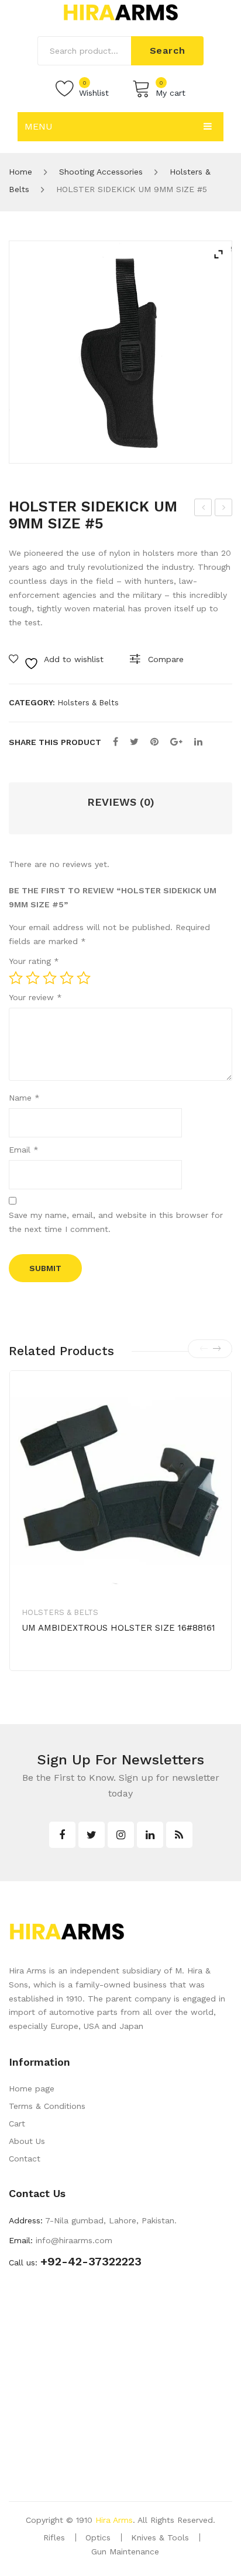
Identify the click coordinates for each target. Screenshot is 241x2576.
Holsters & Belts (88, 703)
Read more (63, 1665)
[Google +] (176, 742)
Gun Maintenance (125, 2551)
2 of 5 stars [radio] (33, 978)
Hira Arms (114, 2520)
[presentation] (204, 1349)
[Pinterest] (154, 742)
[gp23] (120, 352)
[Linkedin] (150, 1835)
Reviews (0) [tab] (121, 802)
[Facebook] (116, 742)
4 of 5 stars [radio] (67, 978)
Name (24, 1098)
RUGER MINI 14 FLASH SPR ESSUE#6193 (224, 509)
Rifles (54, 2537)
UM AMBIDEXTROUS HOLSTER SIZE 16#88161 (118, 1628)
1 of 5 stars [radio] (16, 978)
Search (168, 51)
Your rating (34, 961)
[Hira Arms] (120, 12)
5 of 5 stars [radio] (84, 978)
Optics (98, 2537)
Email (24, 1150)
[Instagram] (121, 1835)
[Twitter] (134, 742)
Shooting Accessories (101, 172)
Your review (35, 997)
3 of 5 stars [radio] (50, 978)
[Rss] (179, 1835)
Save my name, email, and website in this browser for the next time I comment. (116, 1222)
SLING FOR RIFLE (204, 509)
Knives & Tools (160, 2537)
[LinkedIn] (198, 742)
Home (20, 172)
